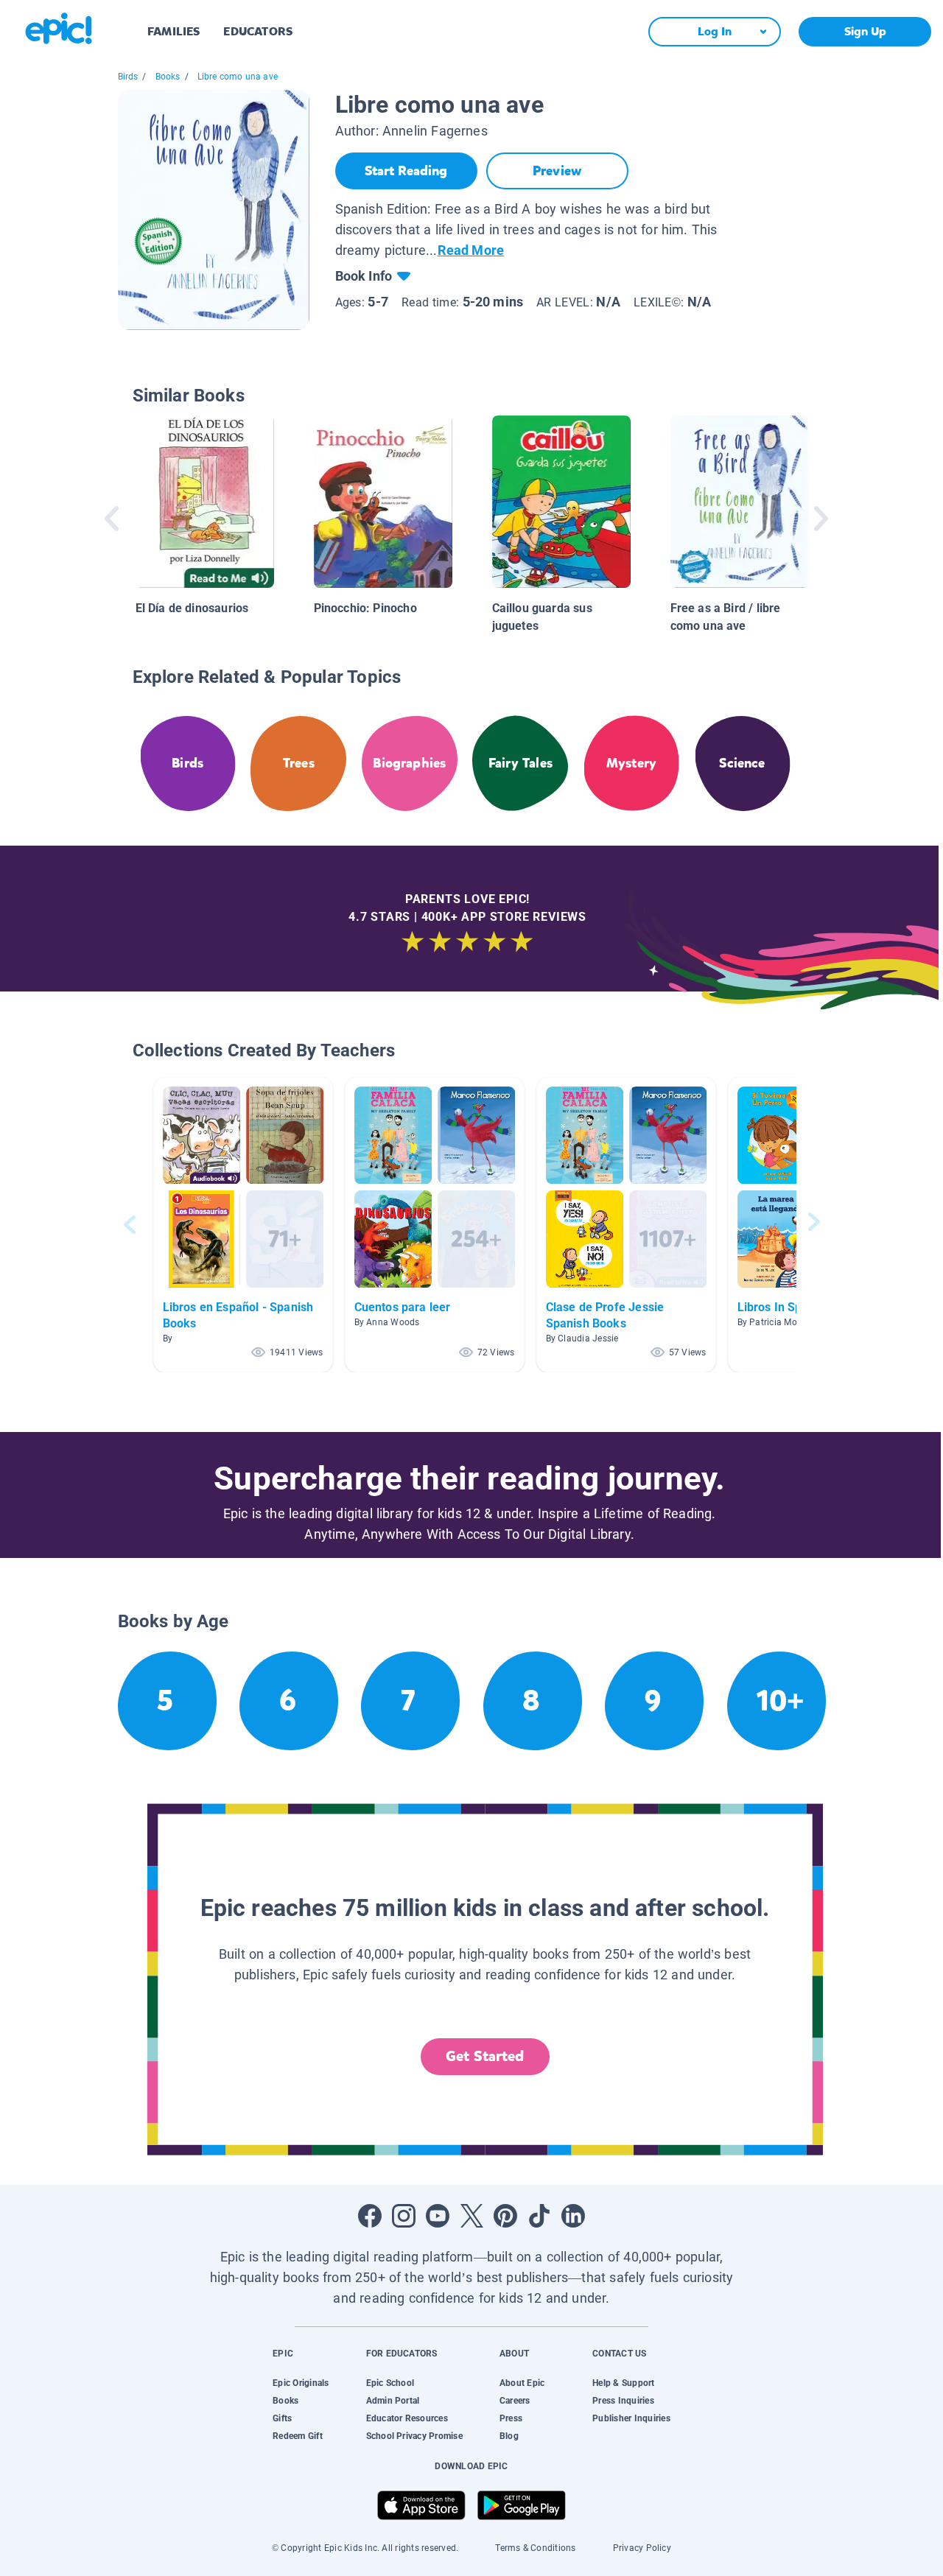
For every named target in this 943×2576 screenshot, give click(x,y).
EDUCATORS (258, 31)
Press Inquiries (623, 2401)
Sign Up (865, 31)
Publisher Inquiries (631, 2418)
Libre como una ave (238, 77)
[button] (243, 1225)
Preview (557, 171)
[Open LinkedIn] (573, 2216)
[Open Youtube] (438, 2216)
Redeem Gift (298, 2436)
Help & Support (623, 2383)
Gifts (282, 2418)
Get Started (485, 2056)
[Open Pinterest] (505, 2216)
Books (168, 77)
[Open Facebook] (370, 2216)
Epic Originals (301, 2383)
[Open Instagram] (404, 2216)
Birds (128, 77)
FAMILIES (173, 31)
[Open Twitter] (471, 2216)
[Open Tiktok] (539, 2216)
